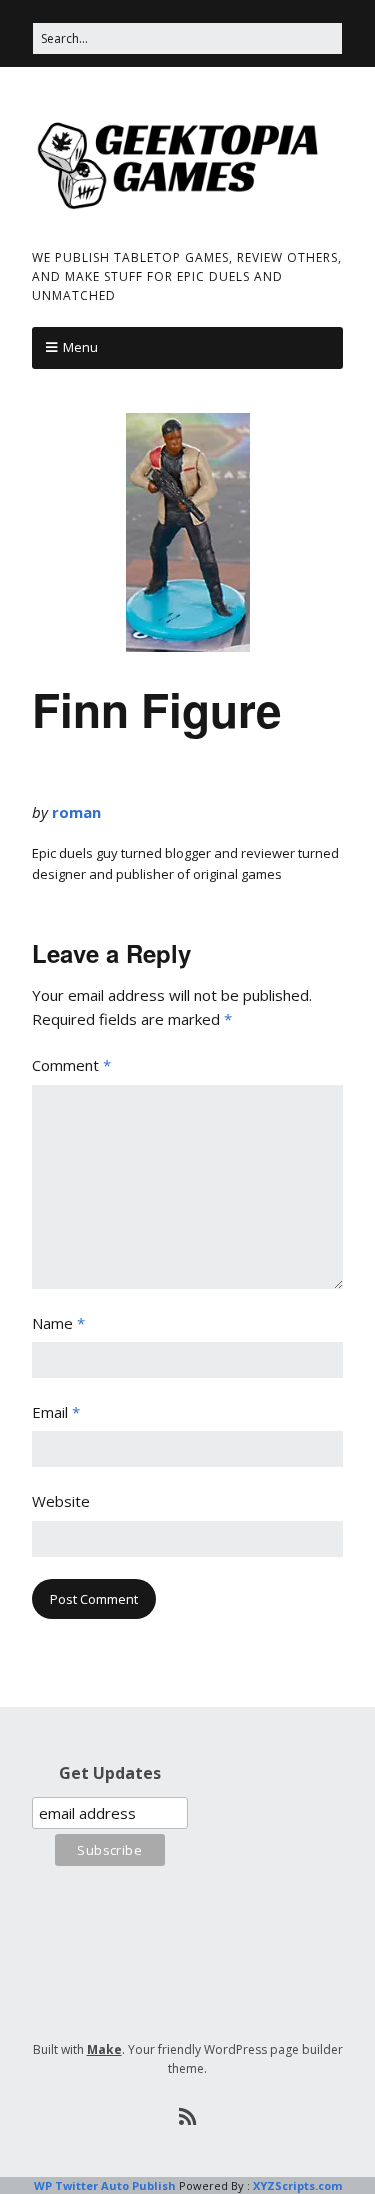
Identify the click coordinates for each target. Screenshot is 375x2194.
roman (76, 812)
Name (58, 1323)
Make (104, 2049)
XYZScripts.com (297, 2185)
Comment (71, 1065)
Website (61, 1501)
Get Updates (110, 1773)
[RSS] (187, 2117)
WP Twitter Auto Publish (105, 2185)
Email (56, 1412)
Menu (80, 347)
